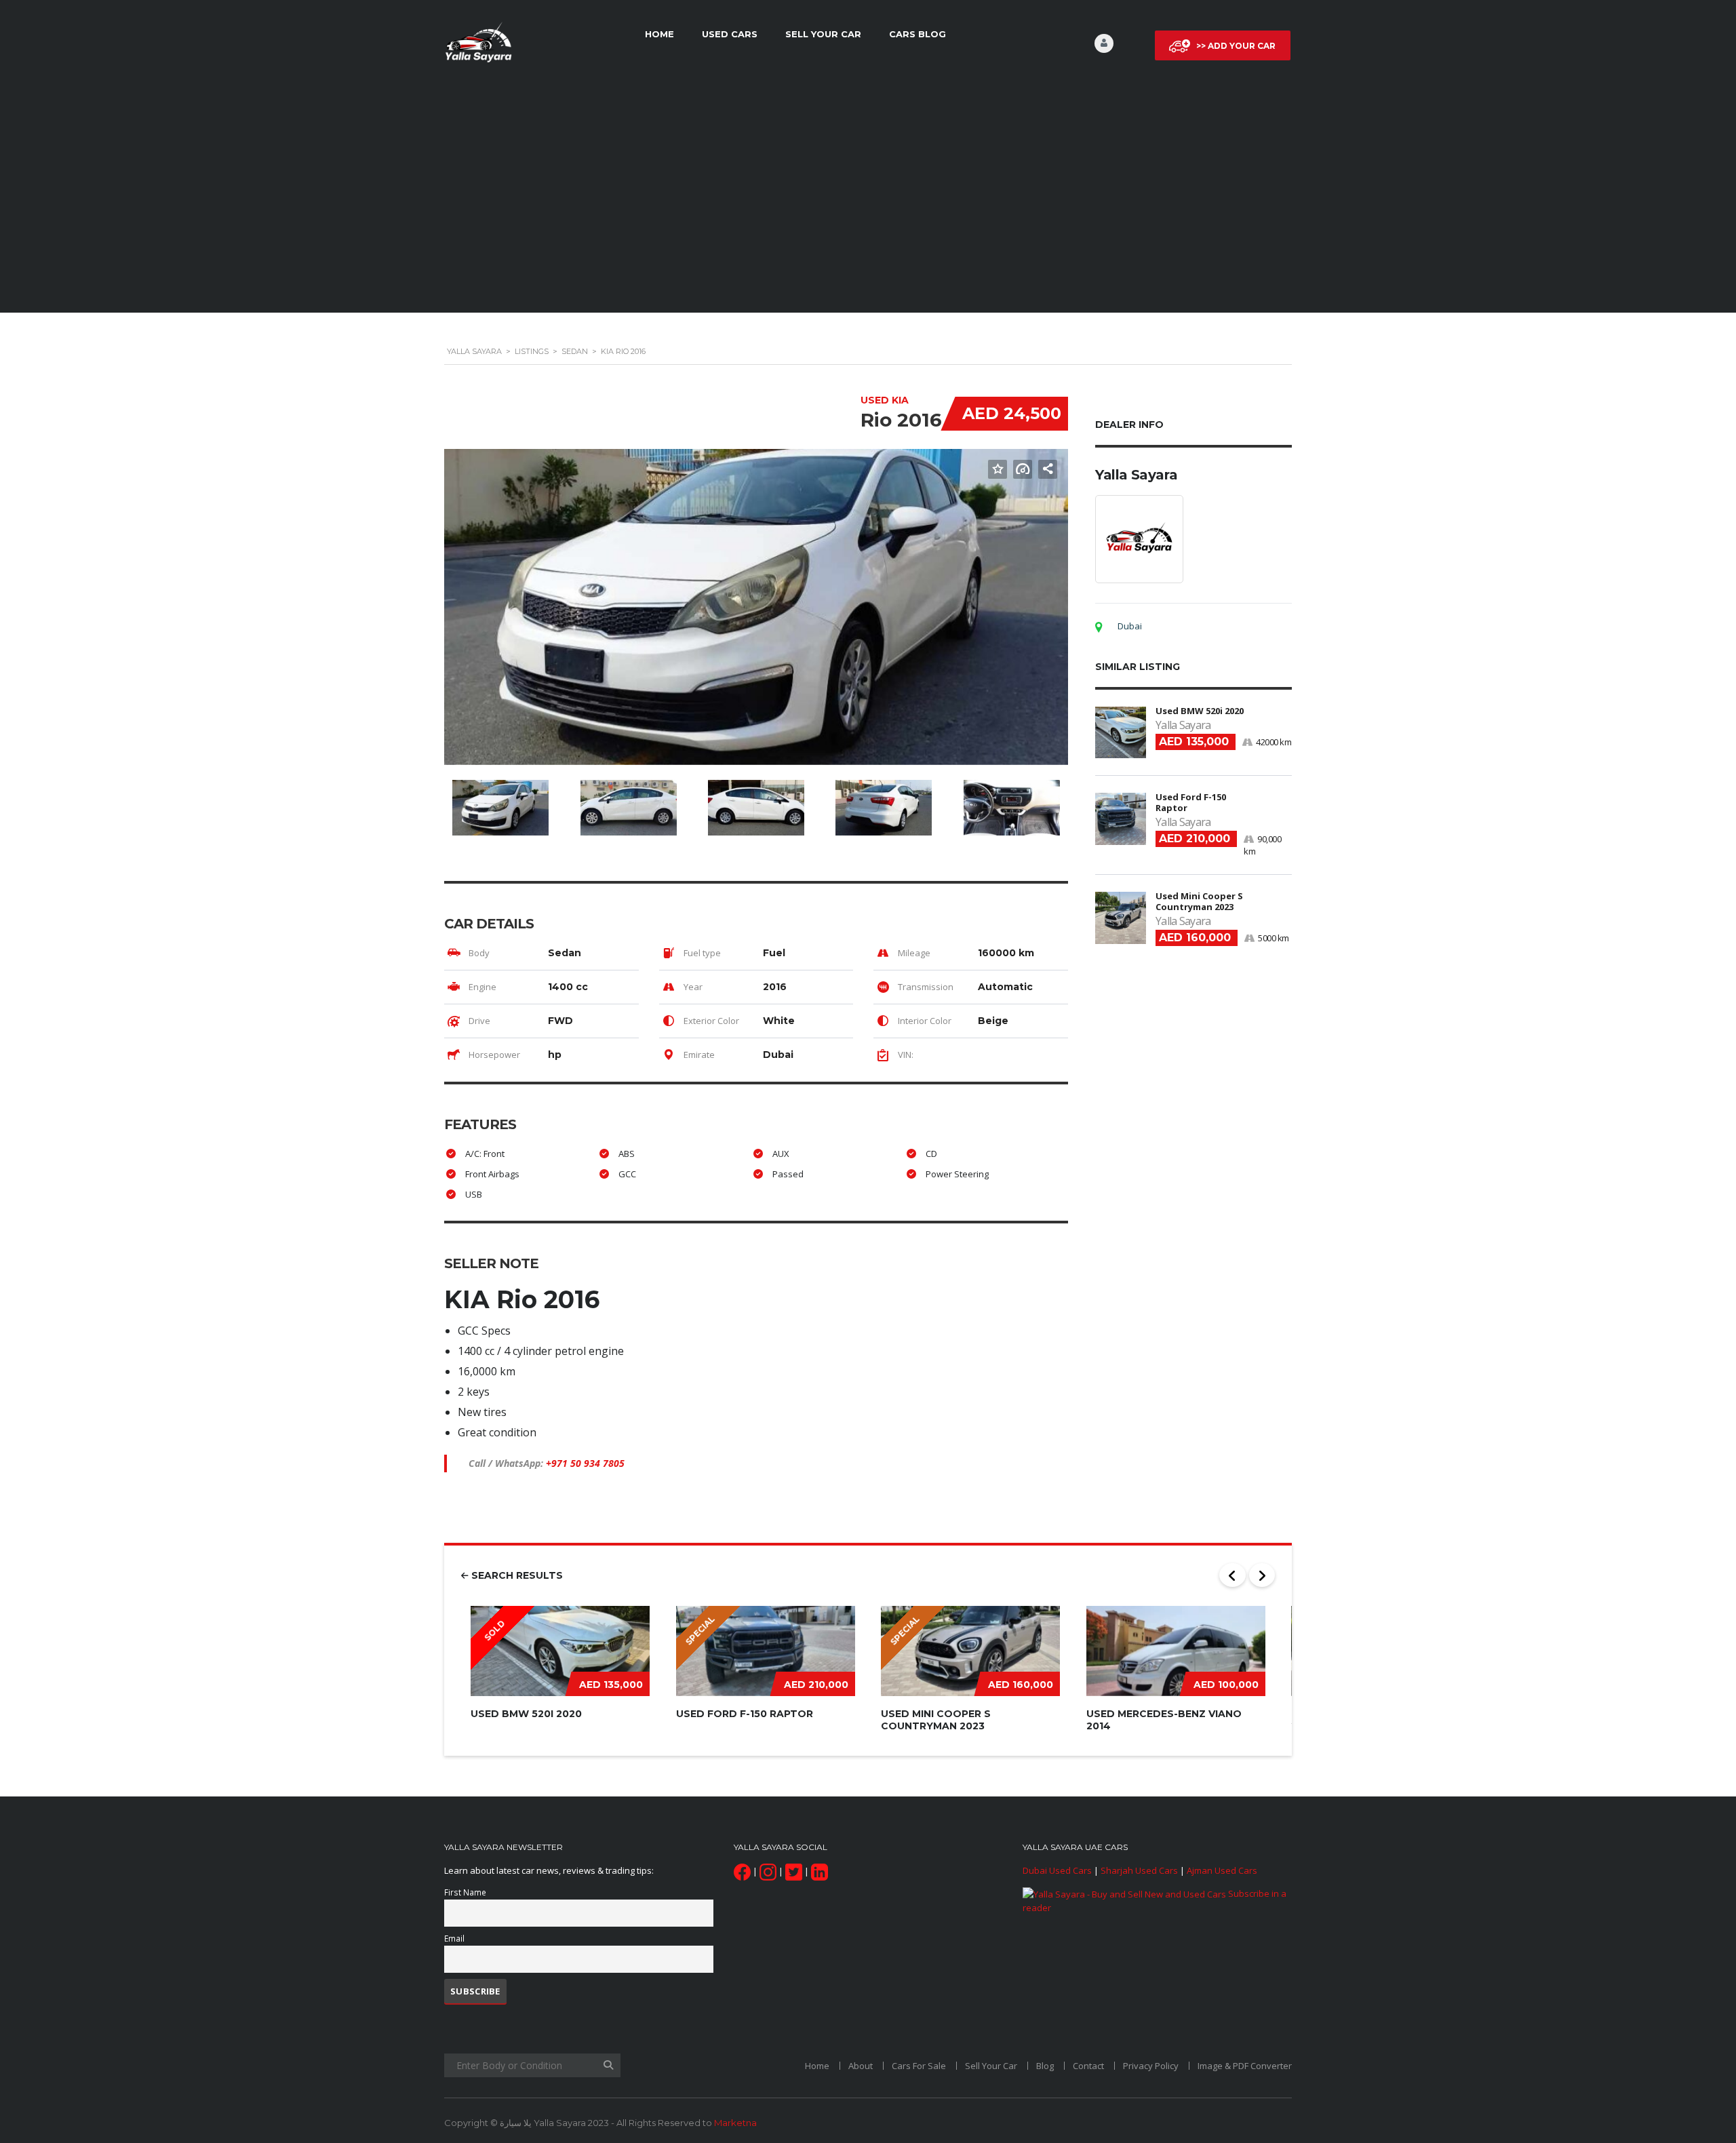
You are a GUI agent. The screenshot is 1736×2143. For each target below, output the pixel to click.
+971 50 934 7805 (585, 1463)
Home (659, 34)
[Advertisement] (868, 199)
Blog (1045, 2066)
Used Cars (730, 34)
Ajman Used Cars (1222, 1870)
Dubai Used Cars (1057, 1870)
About (861, 2066)
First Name (465, 1892)
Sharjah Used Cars (1139, 1870)
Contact (1088, 2066)
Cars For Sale (919, 2066)
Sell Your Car (823, 34)
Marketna (735, 2123)
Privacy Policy (1151, 2066)
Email (454, 1938)
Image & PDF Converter (1245, 2066)
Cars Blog (918, 34)
